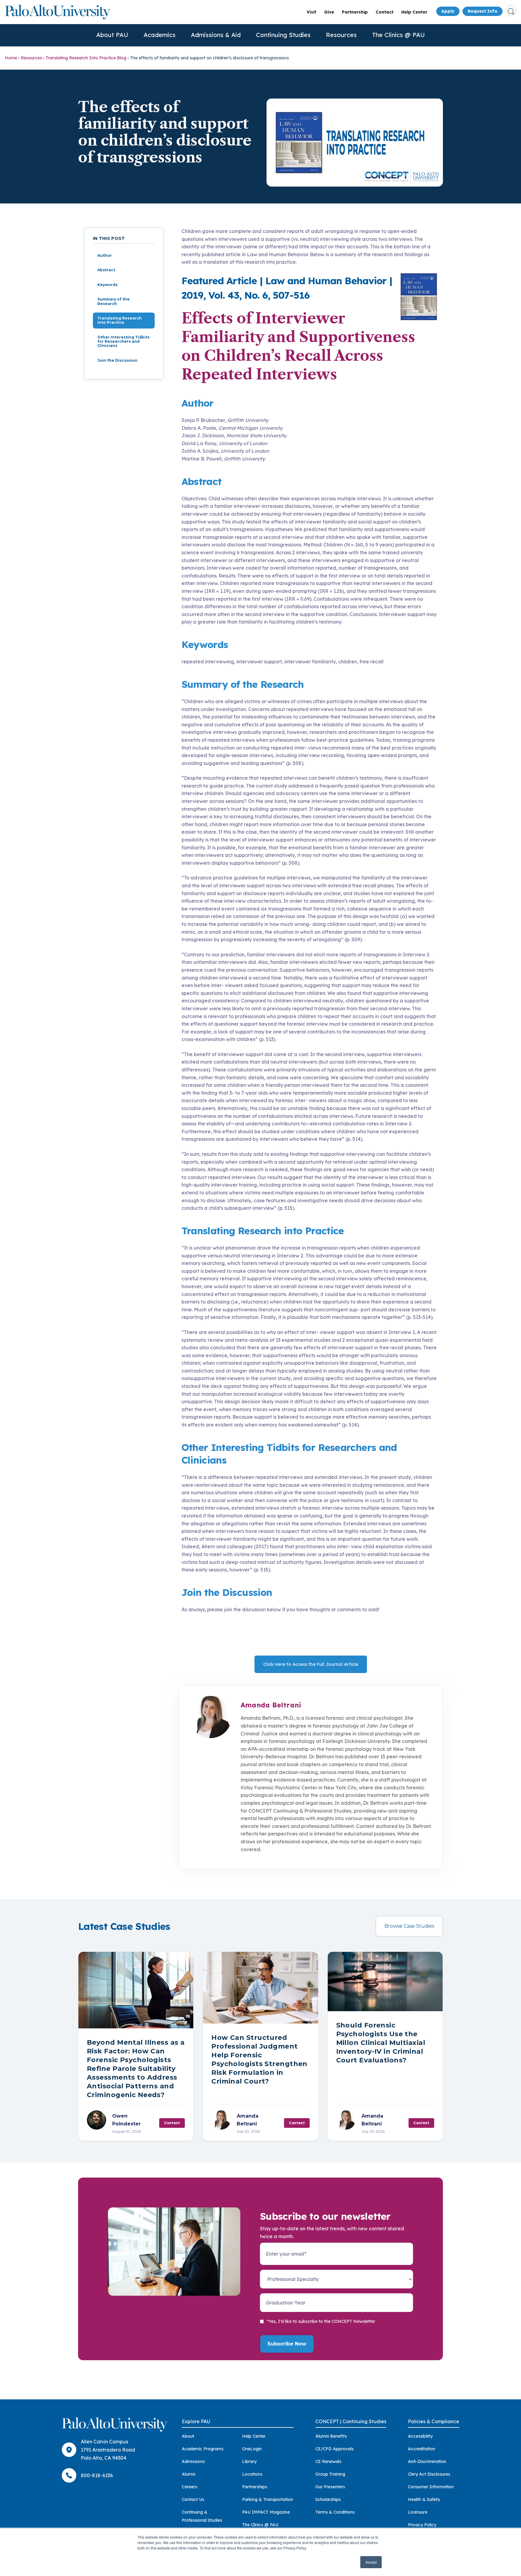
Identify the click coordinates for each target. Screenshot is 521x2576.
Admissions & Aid (216, 35)
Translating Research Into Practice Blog (86, 58)
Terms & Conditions (335, 2512)
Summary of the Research (114, 301)
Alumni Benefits (331, 2436)
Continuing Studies (283, 35)
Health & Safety (424, 2499)
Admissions (193, 2461)
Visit (311, 12)
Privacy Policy (422, 2525)
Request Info (483, 11)
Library (249, 2461)
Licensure (418, 2512)
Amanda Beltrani (271, 1705)
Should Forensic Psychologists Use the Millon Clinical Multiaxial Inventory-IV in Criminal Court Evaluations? (381, 2043)
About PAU (112, 35)
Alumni (189, 2474)
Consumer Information (431, 2487)
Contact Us (193, 2499)
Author (105, 255)
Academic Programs (203, 2449)
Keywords (107, 285)
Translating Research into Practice (120, 320)
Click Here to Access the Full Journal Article (311, 1664)
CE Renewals (328, 2461)
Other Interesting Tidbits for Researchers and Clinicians (123, 341)
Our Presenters (330, 2487)
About (188, 2436)
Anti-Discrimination (427, 2461)
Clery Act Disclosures (429, 2474)
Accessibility (420, 2436)
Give (329, 12)
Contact (385, 12)
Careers (189, 2487)
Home (11, 58)
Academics (159, 35)
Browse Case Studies (409, 1926)
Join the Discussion (117, 360)
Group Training (330, 2474)
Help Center (414, 12)
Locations (252, 2474)
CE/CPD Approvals (335, 2449)
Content (172, 2123)
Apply (448, 11)
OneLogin (252, 2449)
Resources (341, 35)
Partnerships (255, 2487)
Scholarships (328, 2499)
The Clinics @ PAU (398, 35)
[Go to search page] (511, 11)
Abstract (106, 270)
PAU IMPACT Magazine (266, 2512)
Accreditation (422, 2449)
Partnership (355, 12)
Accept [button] (371, 2562)
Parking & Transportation (268, 2499)
